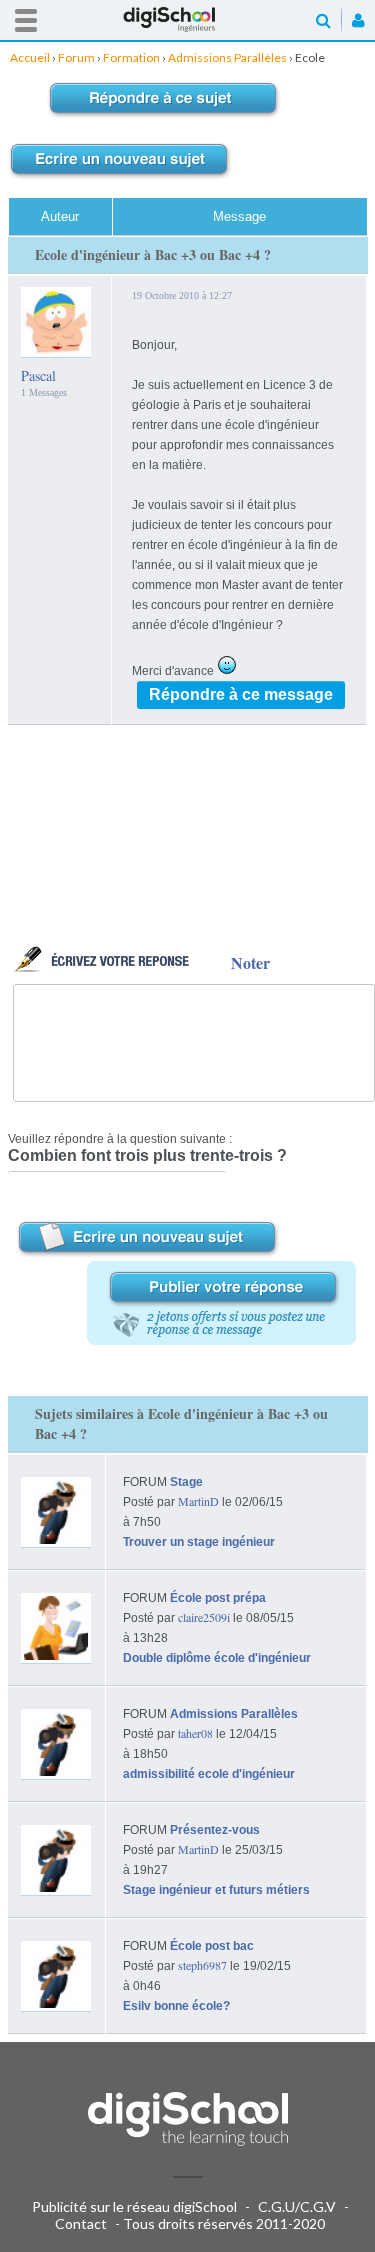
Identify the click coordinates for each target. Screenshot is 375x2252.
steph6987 (202, 1965)
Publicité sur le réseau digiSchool (134, 2206)
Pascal (38, 375)
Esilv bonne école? (176, 2006)
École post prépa (218, 1598)
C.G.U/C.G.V (297, 2206)
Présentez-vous (215, 1830)
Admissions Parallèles (234, 1714)
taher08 (195, 1733)
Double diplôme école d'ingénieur (217, 1658)
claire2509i (204, 1617)
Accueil (188, 19)
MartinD (198, 1501)
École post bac (212, 1946)
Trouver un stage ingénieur (199, 1542)
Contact (81, 2223)
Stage (186, 1482)
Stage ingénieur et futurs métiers (216, 1890)
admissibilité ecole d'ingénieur (209, 1774)
